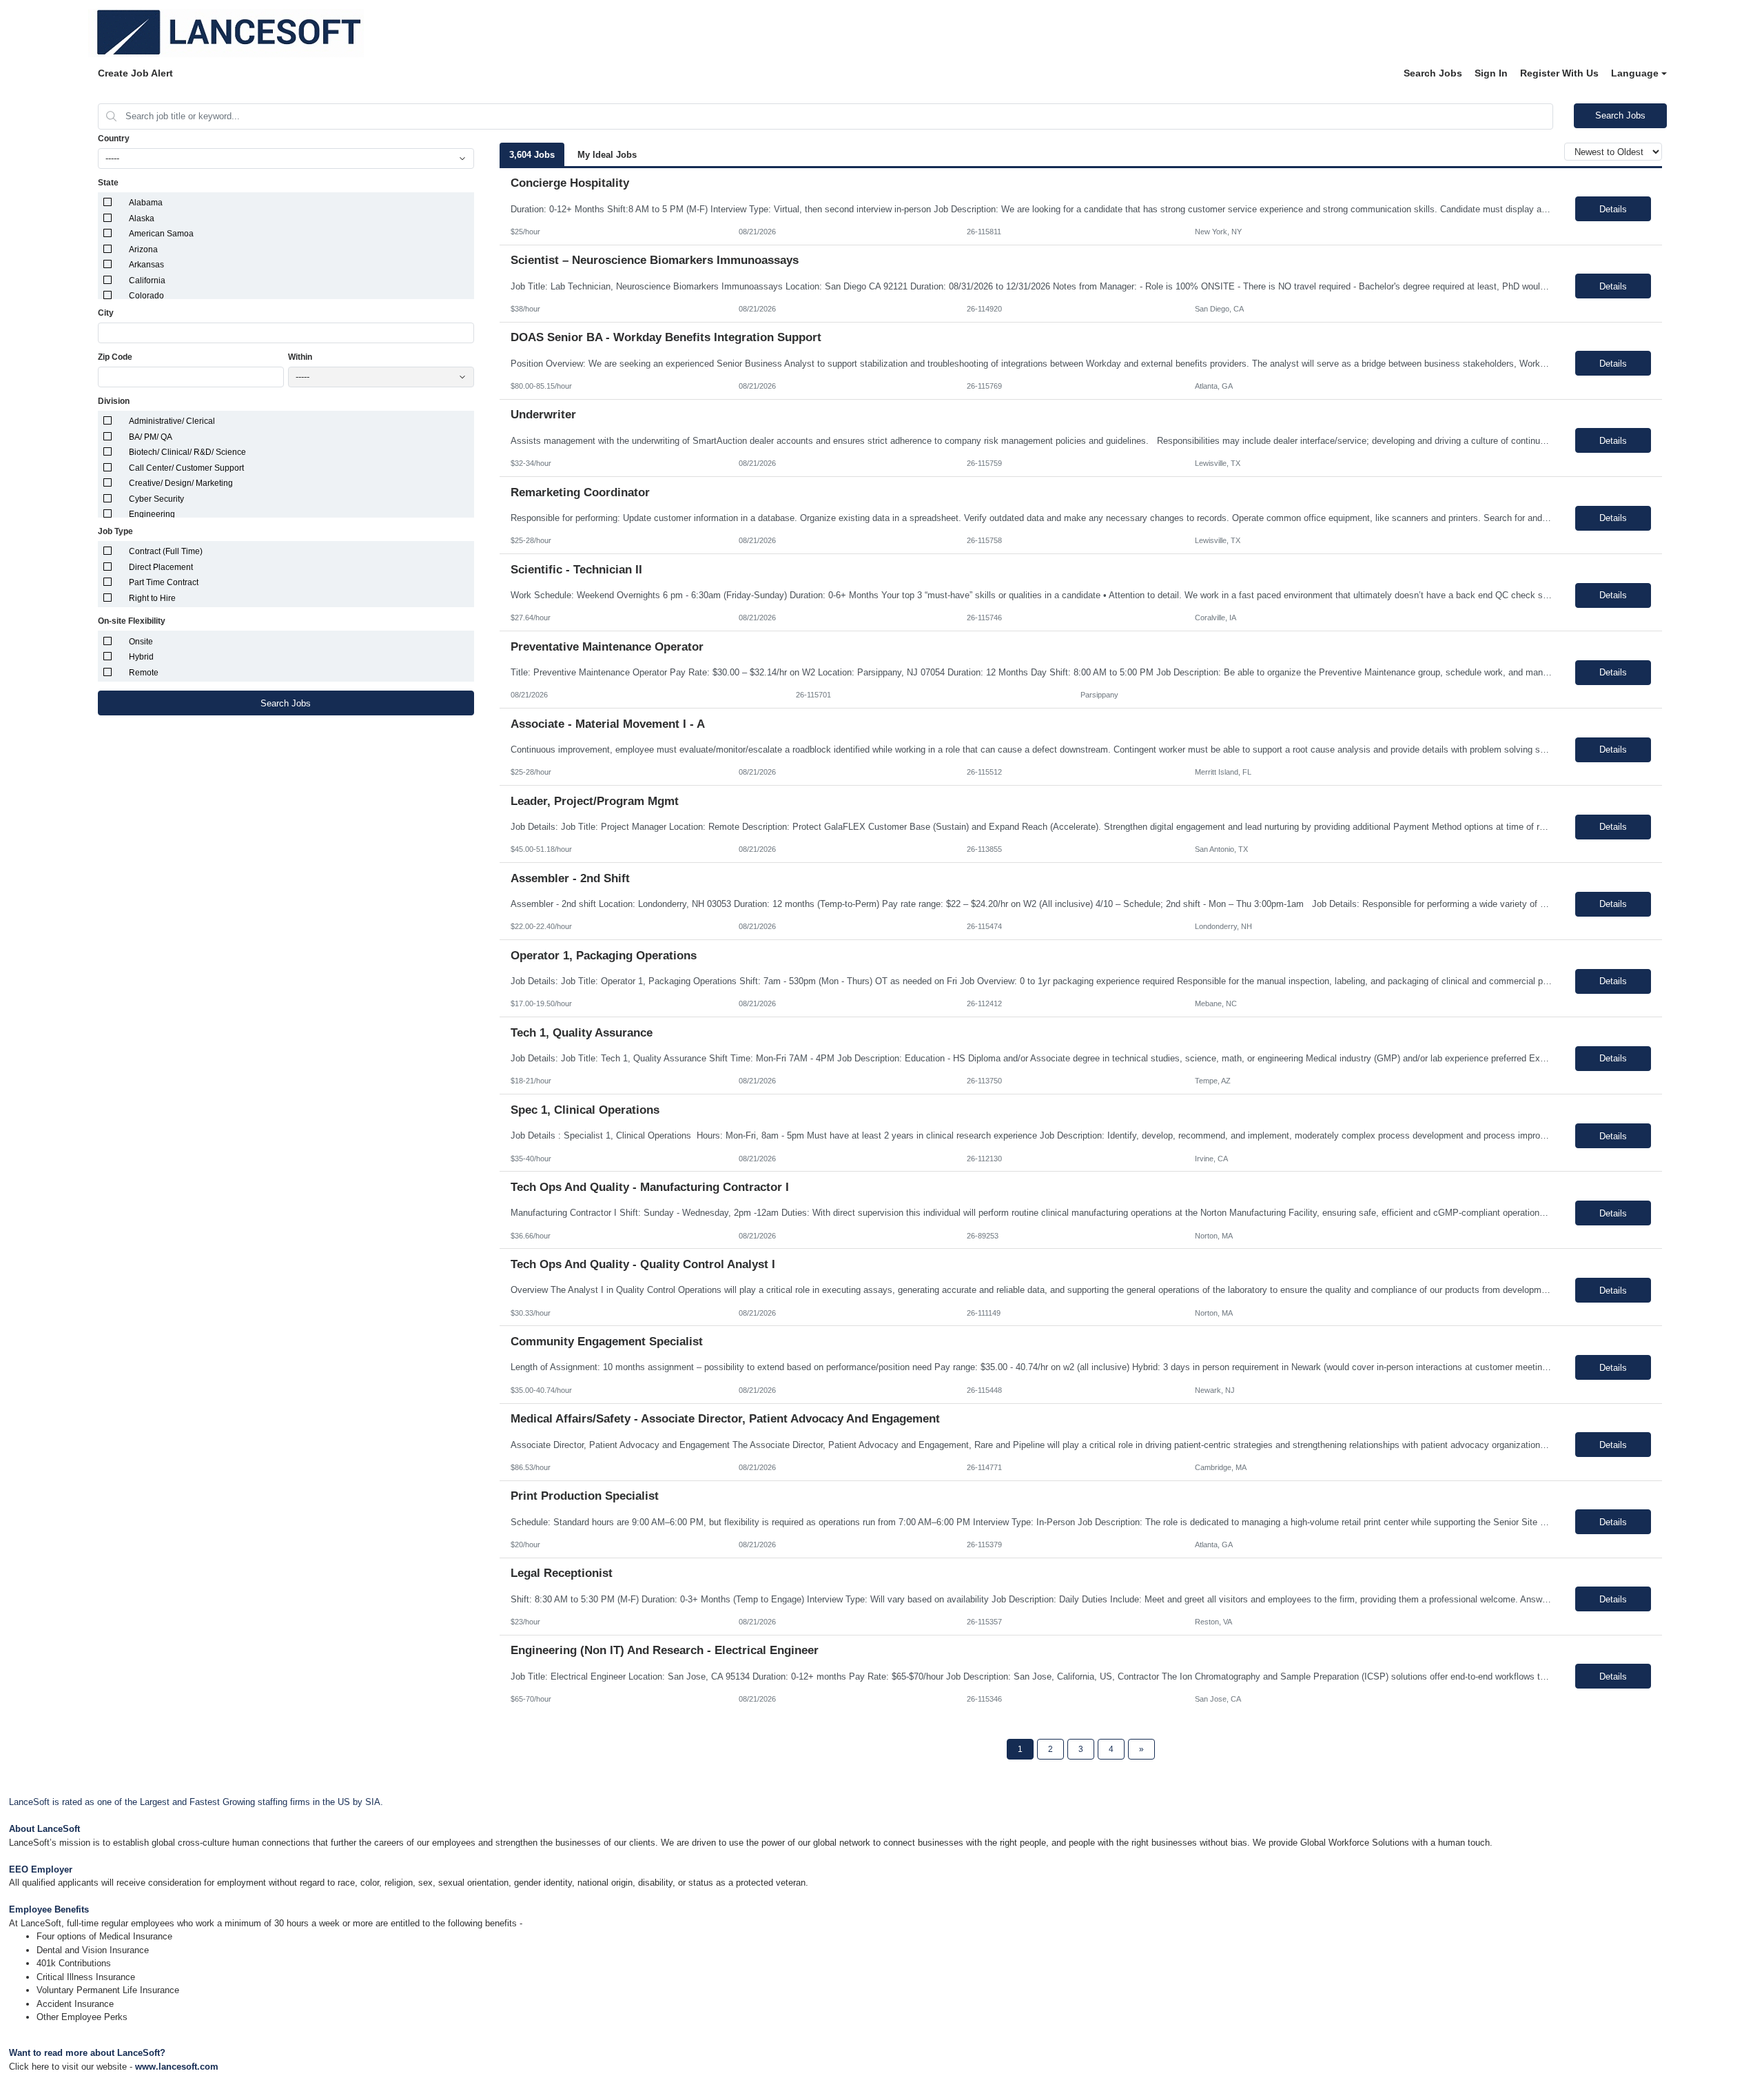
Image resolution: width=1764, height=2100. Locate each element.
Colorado (146, 296)
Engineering (152, 514)
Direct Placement (161, 567)
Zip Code (115, 357)
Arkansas (146, 265)
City (106, 313)
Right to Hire (152, 598)
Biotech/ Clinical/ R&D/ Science (187, 452)
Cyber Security (156, 499)
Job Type (115, 531)
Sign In (1491, 73)
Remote (144, 673)
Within (300, 357)
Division (114, 401)
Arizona (143, 249)
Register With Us (1559, 73)
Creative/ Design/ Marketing (181, 483)
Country (114, 139)
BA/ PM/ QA (151, 437)
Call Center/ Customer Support (186, 468)
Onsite (141, 642)
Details (1613, 209)
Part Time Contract (164, 582)
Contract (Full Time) (166, 551)
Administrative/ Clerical (172, 421)
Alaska (142, 218)
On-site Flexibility (132, 621)
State (108, 183)
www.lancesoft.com (177, 2067)
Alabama (146, 203)
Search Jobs (1433, 73)
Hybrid (141, 657)
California (147, 281)
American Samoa (161, 234)
